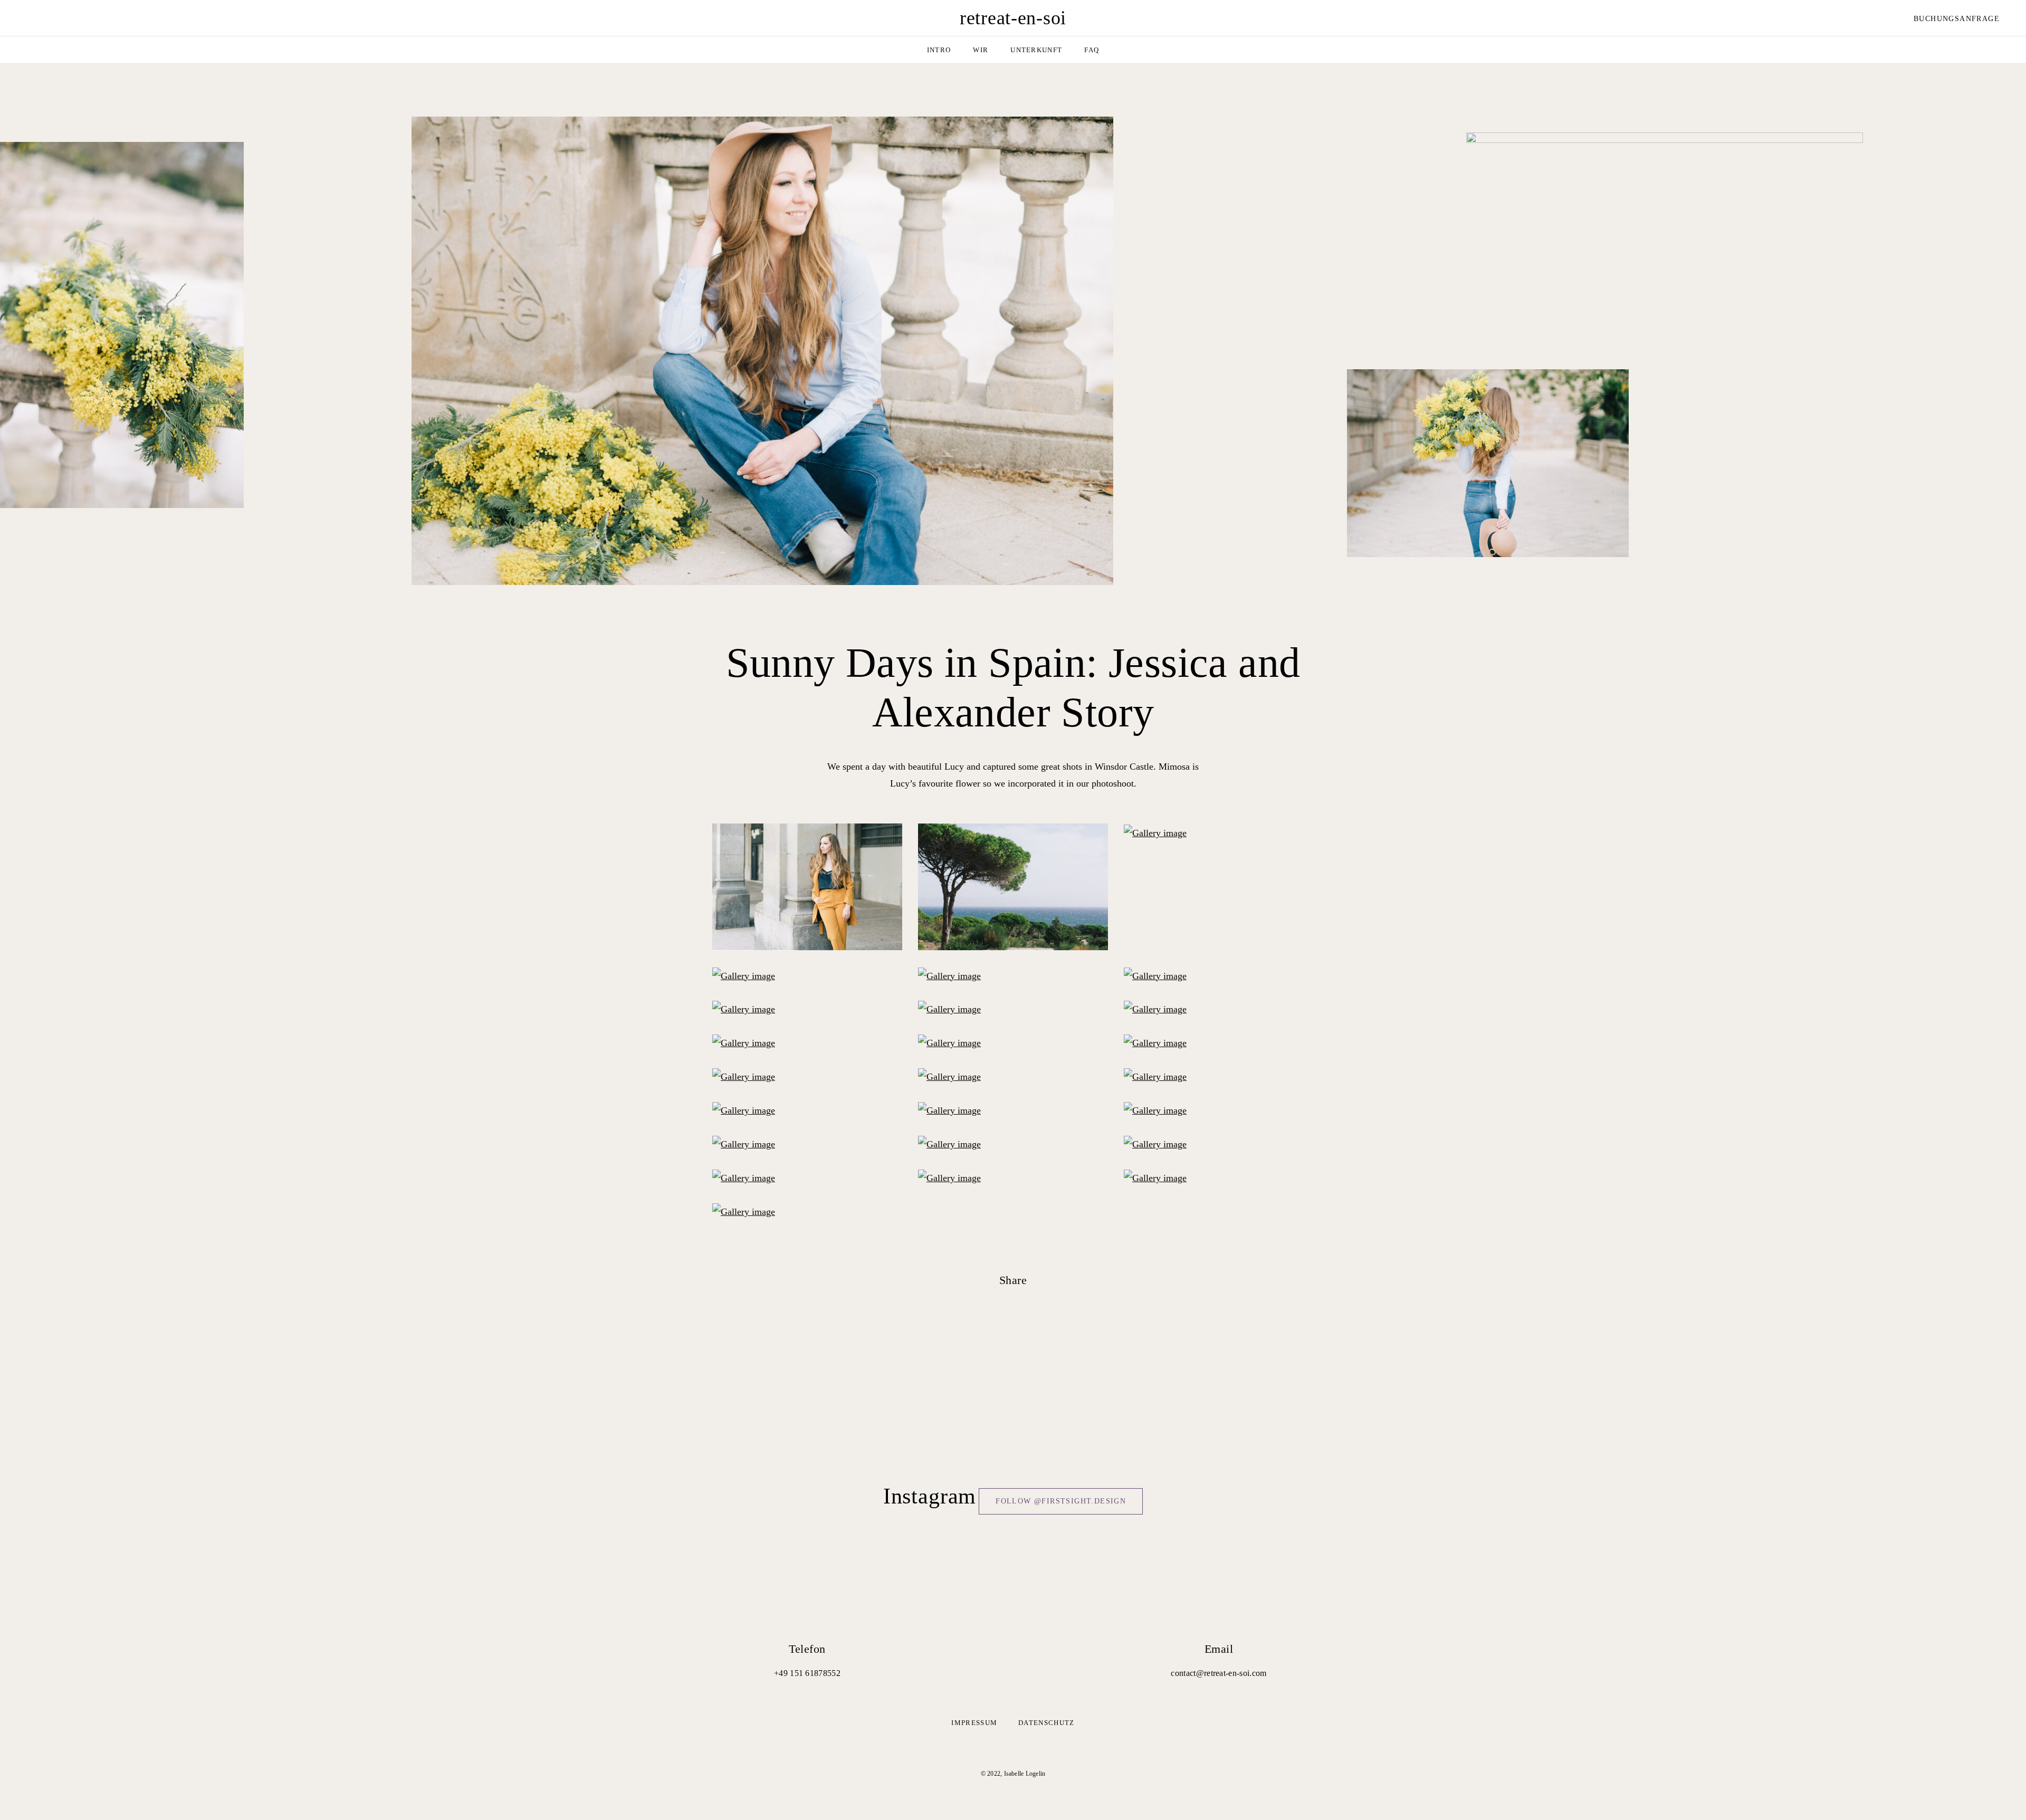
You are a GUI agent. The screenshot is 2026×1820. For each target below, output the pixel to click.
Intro (939, 50)
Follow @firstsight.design (1061, 1501)
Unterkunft (1036, 50)
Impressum (974, 1723)
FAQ (1092, 50)
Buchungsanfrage (1957, 19)
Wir (981, 50)
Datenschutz (1046, 1723)
